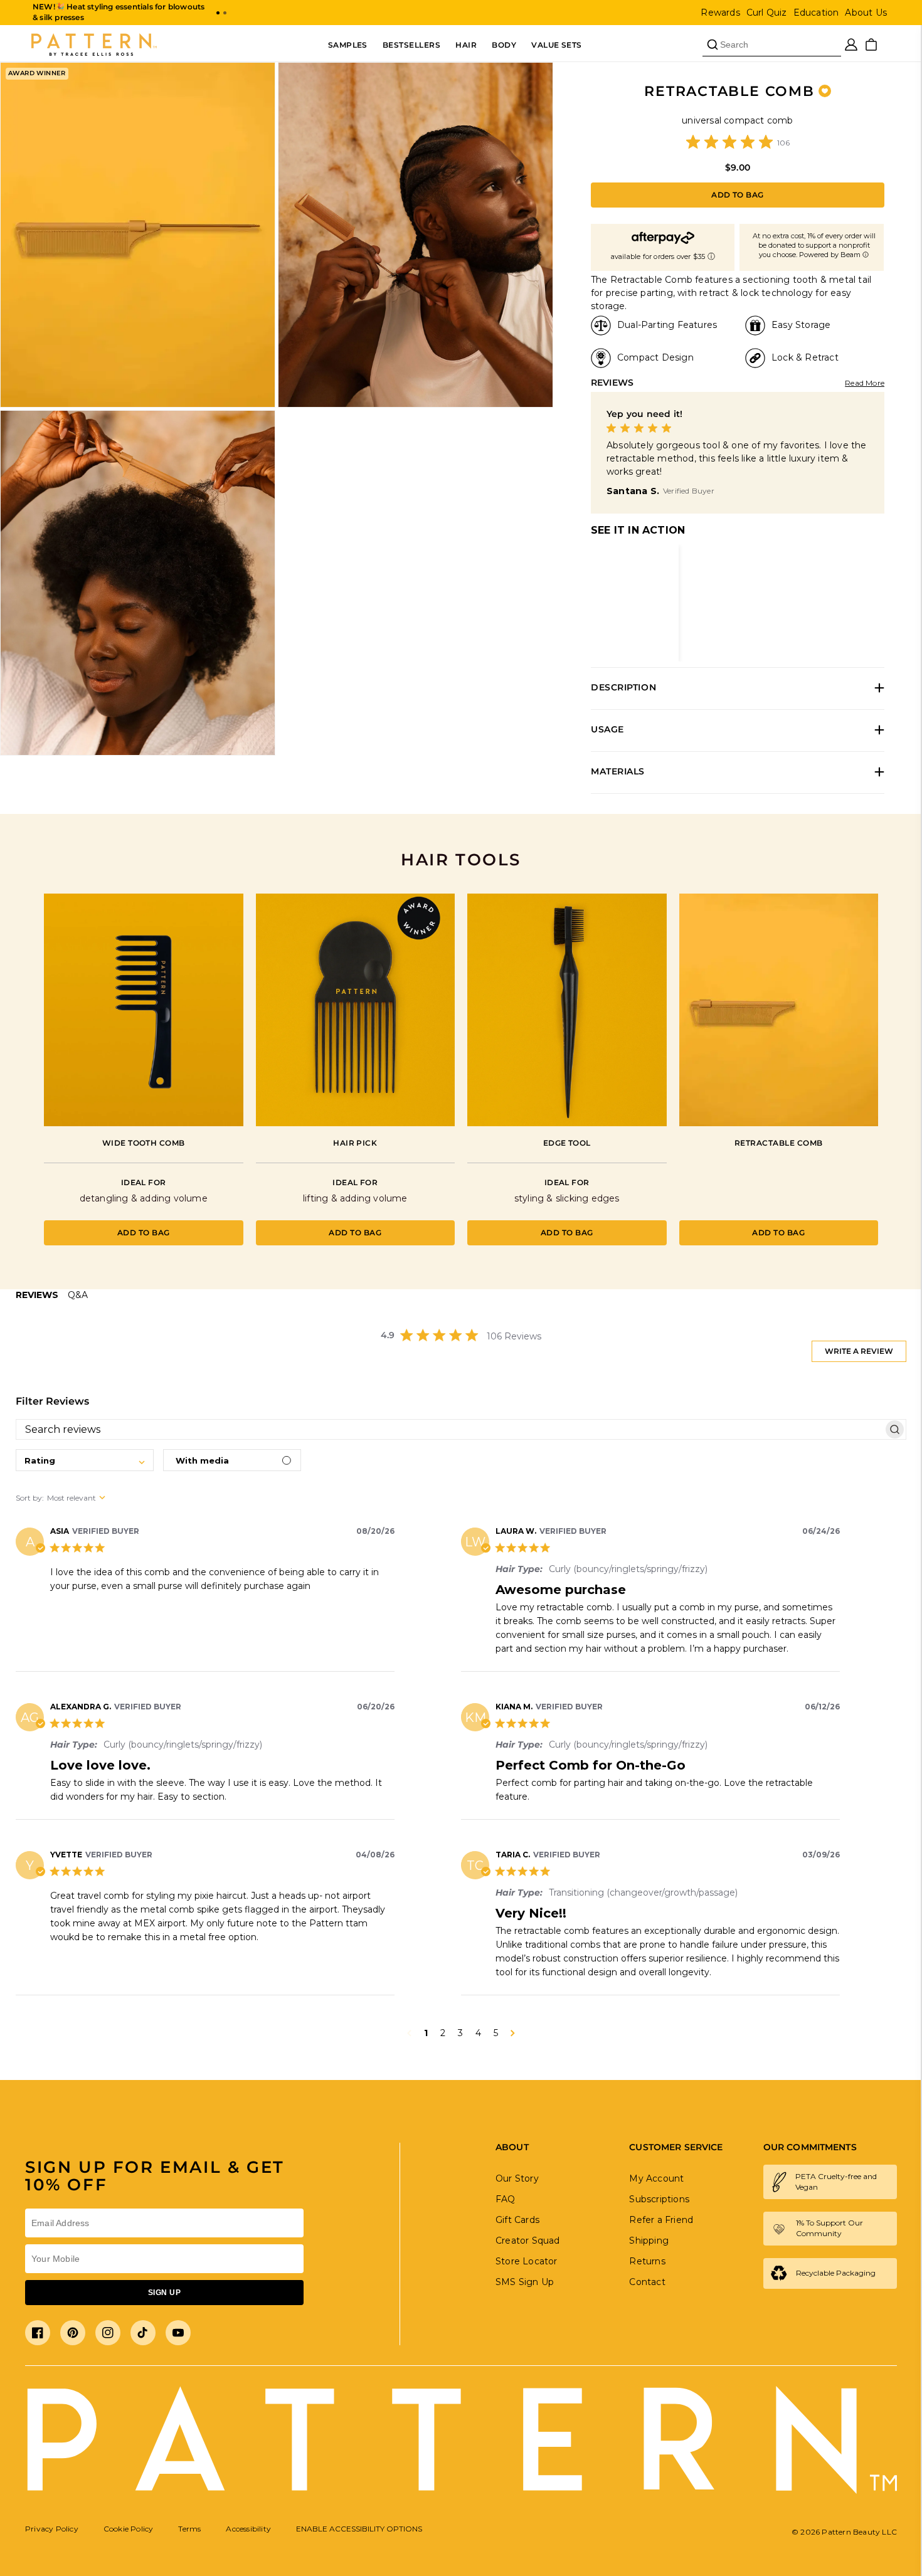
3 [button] (460, 2033)
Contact (647, 2282)
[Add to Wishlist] (825, 91)
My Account (656, 2178)
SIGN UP (164, 2293)
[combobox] (85, 1460)
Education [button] (816, 13)
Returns (647, 2261)
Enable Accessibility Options (359, 2529)
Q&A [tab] (78, 1295)
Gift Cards (517, 2220)
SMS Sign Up (525, 2282)
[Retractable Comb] (779, 1010)
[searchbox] (450, 1430)
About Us (866, 13)
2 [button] (443, 2033)
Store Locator (527, 2261)
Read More (865, 383)
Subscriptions (659, 2199)
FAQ (506, 2199)
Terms (189, 2529)
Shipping (649, 2241)
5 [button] (496, 2033)
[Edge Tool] (567, 1010)
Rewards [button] (720, 13)
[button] (218, 13)
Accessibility (248, 2529)
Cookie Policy (129, 2529)
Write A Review (859, 1351)
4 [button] (478, 2033)
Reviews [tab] (37, 1295)
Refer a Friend (661, 2220)
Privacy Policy (52, 2529)
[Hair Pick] (356, 1010)
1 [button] (426, 2033)
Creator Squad (528, 2241)
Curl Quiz (767, 13)
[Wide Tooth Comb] (144, 1010)
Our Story (517, 2178)
